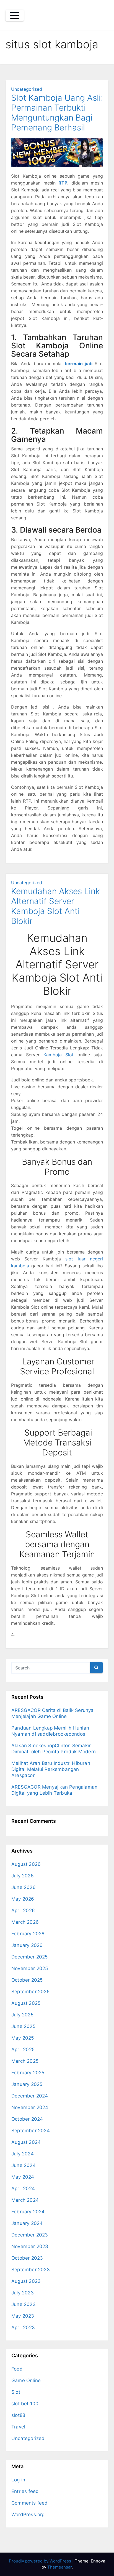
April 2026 (23, 1910)
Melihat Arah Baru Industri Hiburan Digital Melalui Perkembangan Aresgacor (51, 1769)
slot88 (18, 2415)
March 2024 (25, 2200)
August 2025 (26, 2003)
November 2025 (30, 1968)
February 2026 (28, 1934)
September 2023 (31, 2270)
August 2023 (26, 2281)
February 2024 (28, 2212)
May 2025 (23, 2038)
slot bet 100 (25, 2404)
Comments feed (30, 2503)
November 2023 (30, 2246)
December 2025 (30, 1957)
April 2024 (23, 2188)
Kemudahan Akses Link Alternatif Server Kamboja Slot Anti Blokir (55, 906)
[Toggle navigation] (15, 15)
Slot (16, 2392)
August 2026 (26, 1864)
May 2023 (23, 2316)
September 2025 (30, 1992)
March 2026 (25, 1922)
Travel (18, 2427)
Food (17, 2369)
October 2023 (27, 2258)
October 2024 (27, 2119)
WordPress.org (28, 2514)
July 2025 (22, 2015)
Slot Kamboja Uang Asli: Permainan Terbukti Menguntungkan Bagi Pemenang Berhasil (57, 113)
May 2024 (23, 2177)
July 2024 (23, 2154)
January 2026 (27, 1945)
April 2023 (23, 2328)
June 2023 (24, 2304)
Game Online (26, 2380)
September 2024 (31, 2131)
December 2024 (30, 2096)
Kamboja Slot (59, 1055)
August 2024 (26, 2142)
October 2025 (27, 1980)
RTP (63, 183)
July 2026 (23, 1876)
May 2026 (23, 1899)
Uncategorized (27, 89)
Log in (18, 2480)
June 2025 (23, 2026)
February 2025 (28, 2073)
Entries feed (25, 2491)
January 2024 (27, 2223)
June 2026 (24, 1887)
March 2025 (25, 2061)
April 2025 (23, 2049)
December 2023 (30, 2235)
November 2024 (30, 2107)
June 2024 (24, 2165)
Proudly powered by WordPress (41, 2561)
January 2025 (27, 2084)
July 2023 (23, 2293)
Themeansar (59, 2567)
